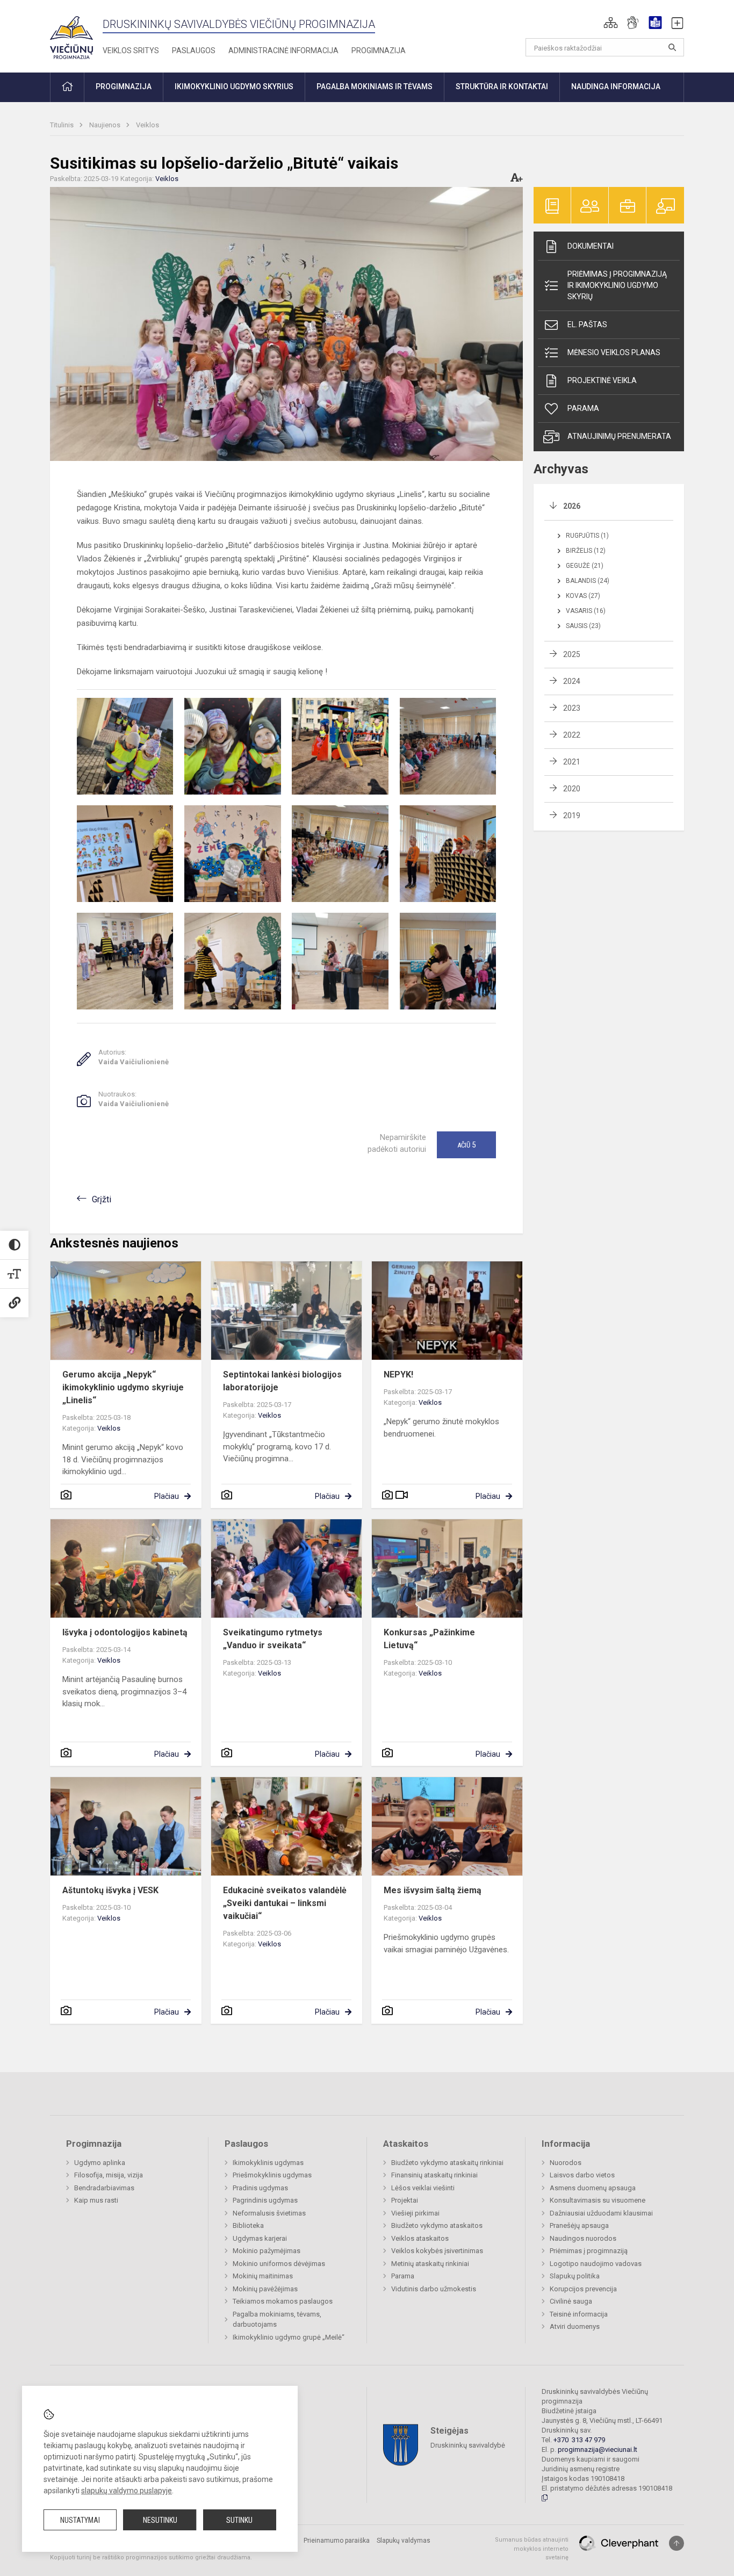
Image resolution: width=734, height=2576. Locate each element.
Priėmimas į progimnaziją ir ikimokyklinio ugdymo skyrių (617, 285)
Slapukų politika (575, 2276)
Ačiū (466, 1145)
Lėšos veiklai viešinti (423, 2188)
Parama (583, 408)
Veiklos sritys (131, 50)
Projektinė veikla (602, 380)
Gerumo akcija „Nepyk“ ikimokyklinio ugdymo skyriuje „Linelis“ (123, 1387)
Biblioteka (248, 2225)
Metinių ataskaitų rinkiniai (430, 2264)
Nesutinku (160, 2520)
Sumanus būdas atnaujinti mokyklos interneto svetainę (532, 2549)
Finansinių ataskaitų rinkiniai (434, 2175)
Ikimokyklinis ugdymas (268, 2163)
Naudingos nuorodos (583, 2238)
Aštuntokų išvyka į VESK (110, 1890)
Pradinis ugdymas (260, 2188)
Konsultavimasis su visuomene (598, 2200)
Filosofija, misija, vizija (109, 2175)
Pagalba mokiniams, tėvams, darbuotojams (277, 2319)
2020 (572, 789)
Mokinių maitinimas (263, 2276)
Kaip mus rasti (96, 2200)
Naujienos (106, 125)
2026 (572, 506)
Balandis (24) (588, 581)
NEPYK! (398, 1374)
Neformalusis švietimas (269, 2213)
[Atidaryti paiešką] (672, 47)
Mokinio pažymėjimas (267, 2251)
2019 (572, 816)
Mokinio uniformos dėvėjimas (279, 2264)
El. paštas (587, 324)
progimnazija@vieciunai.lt (598, 2449)
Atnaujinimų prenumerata (619, 436)
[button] (611, 23)
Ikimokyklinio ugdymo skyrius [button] (234, 86)
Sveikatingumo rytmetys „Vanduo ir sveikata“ (273, 1639)
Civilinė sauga (571, 2301)
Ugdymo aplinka (100, 2163)
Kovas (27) (583, 596)
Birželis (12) (586, 551)
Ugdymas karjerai (260, 2238)
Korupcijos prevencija (583, 2289)
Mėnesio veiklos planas (614, 352)
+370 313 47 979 (579, 2440)
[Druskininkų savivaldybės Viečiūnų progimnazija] (71, 34)
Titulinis (63, 125)
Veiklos (147, 125)
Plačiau (167, 1496)
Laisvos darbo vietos (582, 2175)
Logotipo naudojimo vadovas (596, 2264)
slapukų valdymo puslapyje (127, 2491)
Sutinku (239, 2520)
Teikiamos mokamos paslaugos (283, 2301)
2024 (572, 681)
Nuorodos (566, 2163)
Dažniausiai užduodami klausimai (601, 2213)
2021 (572, 762)
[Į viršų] (677, 2543)
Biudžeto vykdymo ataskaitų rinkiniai (447, 2163)
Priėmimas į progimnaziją (589, 2251)
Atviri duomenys (575, 2326)
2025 (572, 654)
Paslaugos (194, 50)
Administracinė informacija (283, 50)
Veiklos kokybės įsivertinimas (437, 2251)
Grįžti (102, 1199)
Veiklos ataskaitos (420, 2238)
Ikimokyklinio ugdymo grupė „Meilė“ (289, 2337)
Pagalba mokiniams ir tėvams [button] (375, 86)
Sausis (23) (583, 626)
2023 (572, 708)
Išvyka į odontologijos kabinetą (125, 1632)
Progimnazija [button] (124, 86)
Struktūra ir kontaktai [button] (502, 86)
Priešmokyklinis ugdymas (272, 2175)
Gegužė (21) (585, 566)
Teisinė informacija (579, 2314)
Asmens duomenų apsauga (593, 2188)
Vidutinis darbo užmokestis (434, 2289)
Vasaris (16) (586, 611)
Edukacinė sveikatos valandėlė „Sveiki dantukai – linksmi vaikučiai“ (285, 1903)
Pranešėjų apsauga (579, 2225)
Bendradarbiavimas (104, 2188)
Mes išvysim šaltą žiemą (433, 1890)
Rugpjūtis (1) (587, 536)
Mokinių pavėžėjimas (265, 2289)
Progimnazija (379, 50)
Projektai (405, 2200)
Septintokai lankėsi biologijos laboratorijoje (282, 1381)
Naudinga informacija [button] (616, 86)
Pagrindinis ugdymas (265, 2200)
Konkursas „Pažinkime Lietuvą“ (429, 1639)
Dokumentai (591, 246)
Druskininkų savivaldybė (468, 2445)
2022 (572, 735)
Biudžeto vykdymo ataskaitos (437, 2225)
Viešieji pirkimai (415, 2213)
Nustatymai (80, 2520)
